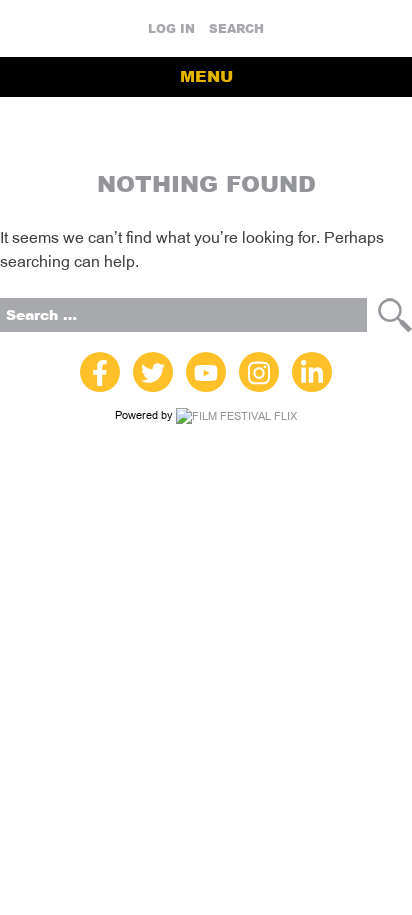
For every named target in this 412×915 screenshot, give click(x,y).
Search (236, 29)
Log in (171, 29)
